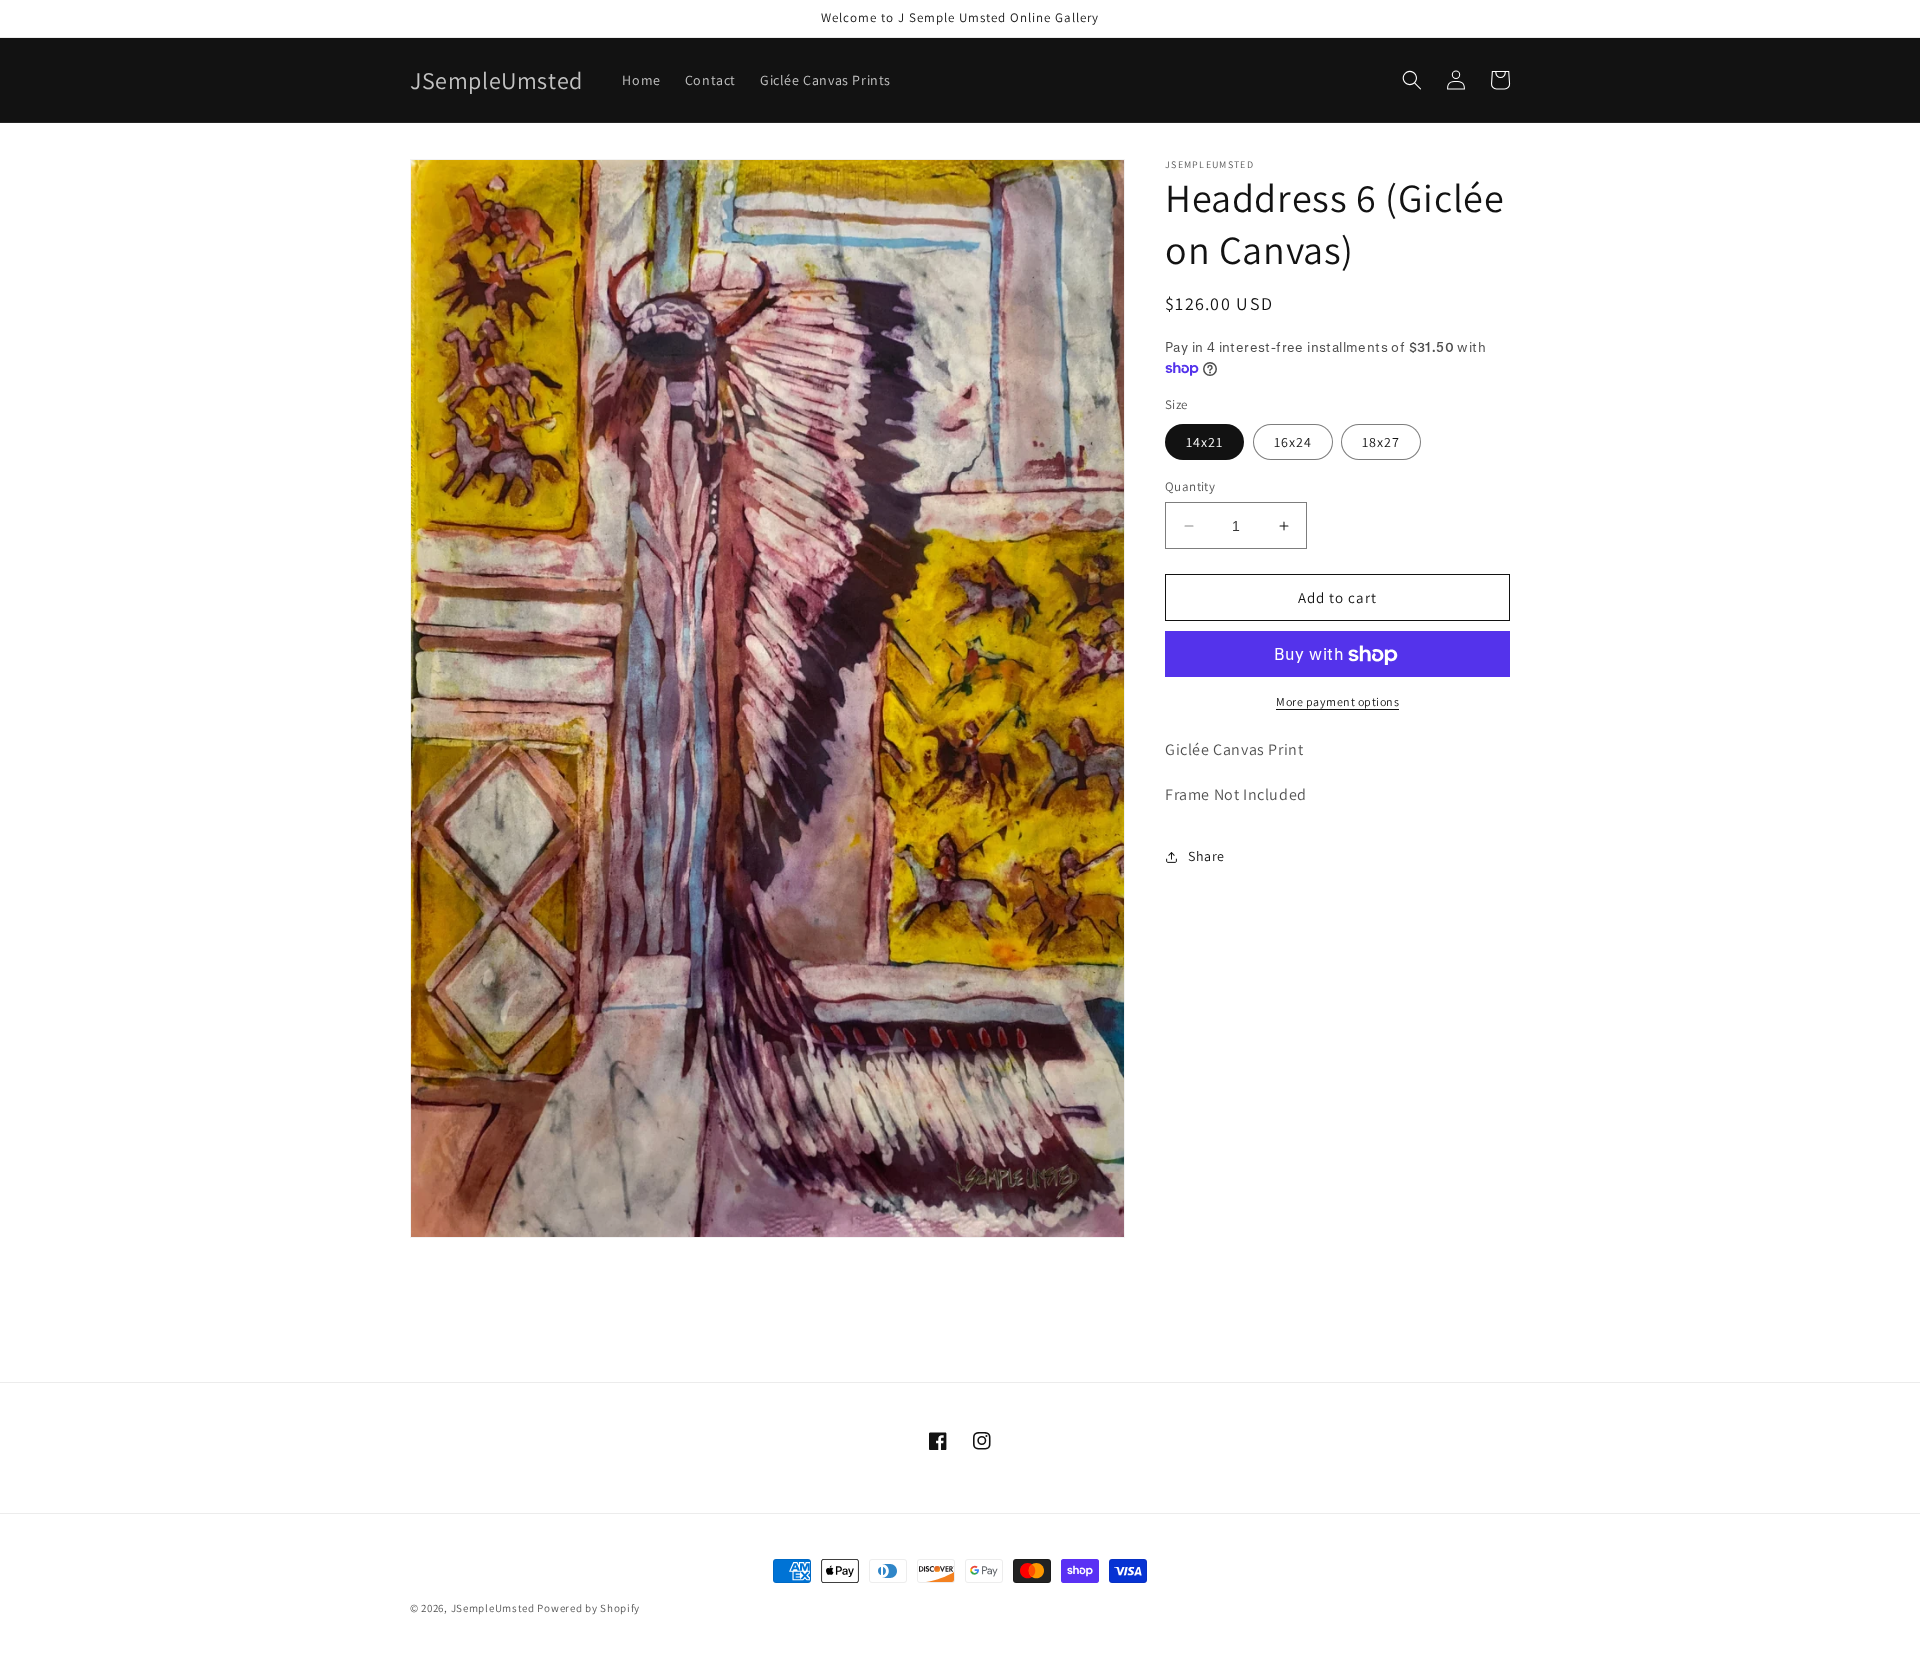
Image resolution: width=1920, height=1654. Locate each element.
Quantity (1190, 486)
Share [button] (1206, 857)
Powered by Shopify (588, 1608)
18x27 (1381, 442)
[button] (1412, 80)
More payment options (1337, 702)
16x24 (1293, 442)
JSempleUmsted (493, 1608)
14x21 (1204, 442)
